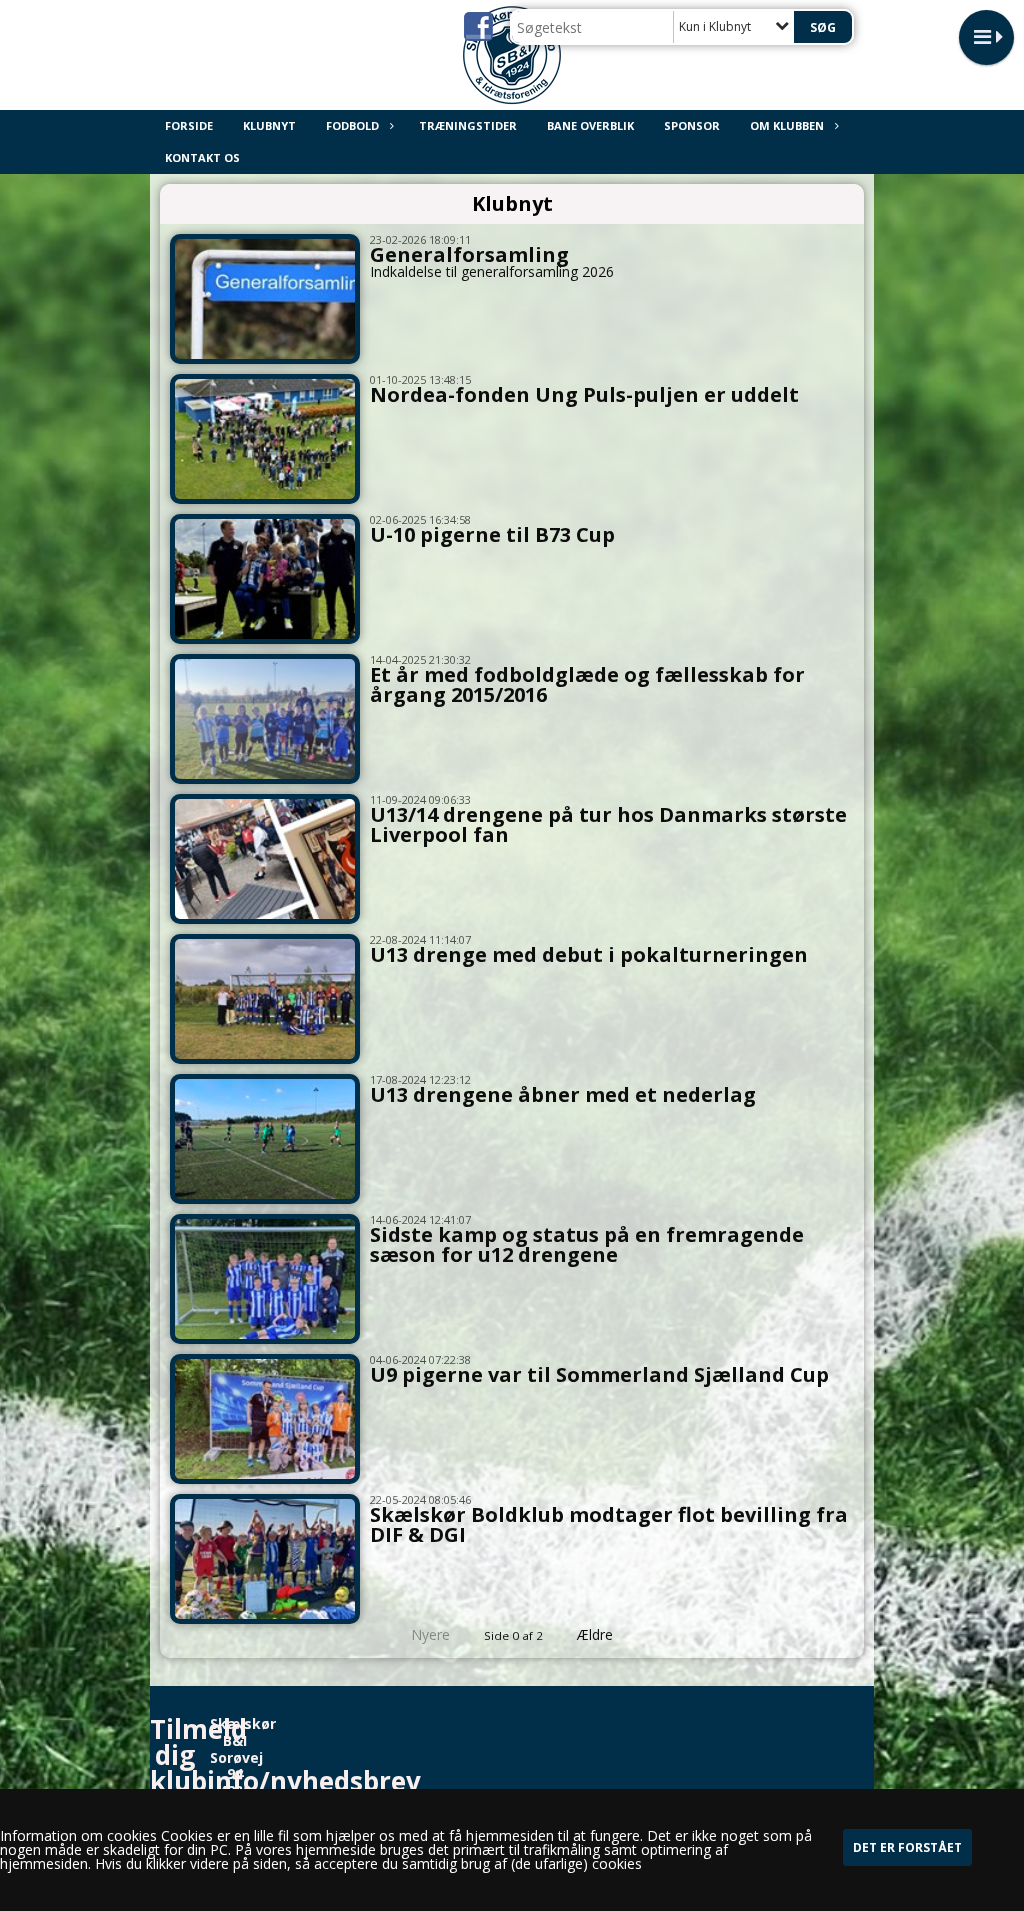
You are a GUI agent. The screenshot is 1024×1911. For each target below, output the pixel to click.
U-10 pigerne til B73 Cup (492, 534)
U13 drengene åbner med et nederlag (563, 1094)
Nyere (430, 1634)
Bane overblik (590, 125)
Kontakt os (202, 157)
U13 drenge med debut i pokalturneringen (589, 954)
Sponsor (692, 125)
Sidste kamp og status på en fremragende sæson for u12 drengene (587, 1244)
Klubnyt (269, 125)
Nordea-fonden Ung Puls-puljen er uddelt (584, 394)
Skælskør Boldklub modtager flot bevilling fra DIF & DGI (609, 1524)
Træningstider (468, 125)
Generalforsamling (469, 254)
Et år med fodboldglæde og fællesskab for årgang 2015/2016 (587, 684)
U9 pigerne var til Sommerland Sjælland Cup (599, 1374)
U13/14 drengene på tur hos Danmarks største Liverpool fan (608, 824)
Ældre (597, 1634)
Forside (189, 125)
